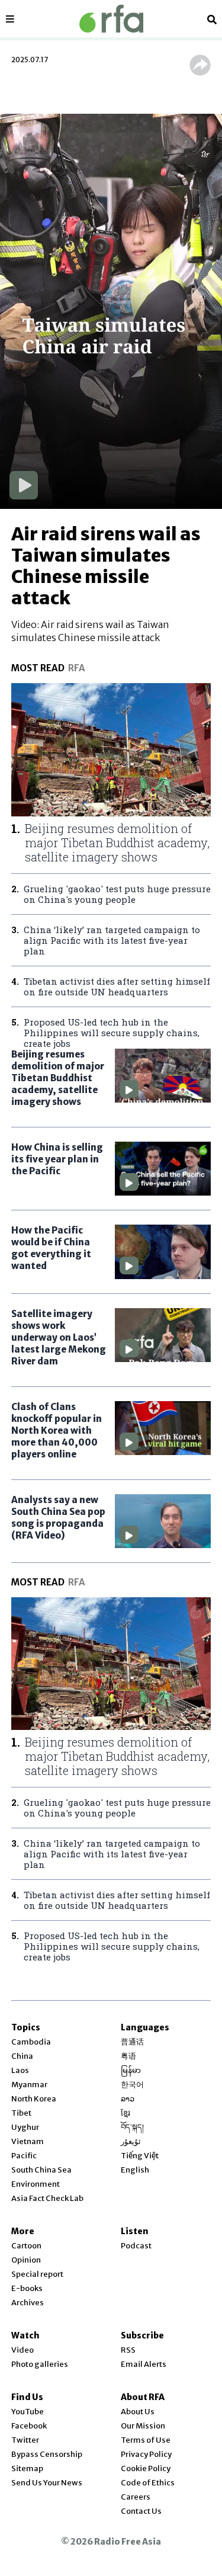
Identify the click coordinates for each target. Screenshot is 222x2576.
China (22, 2056)
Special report (37, 2274)
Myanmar (29, 2085)
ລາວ (128, 2099)
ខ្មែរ (126, 2113)
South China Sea (41, 2170)
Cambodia (31, 2042)
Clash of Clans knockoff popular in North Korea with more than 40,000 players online (57, 1430)
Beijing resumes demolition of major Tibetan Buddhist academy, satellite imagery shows (58, 1078)
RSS (128, 2350)
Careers (136, 2497)
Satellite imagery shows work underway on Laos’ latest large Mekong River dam (59, 1337)
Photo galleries (40, 2364)
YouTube (28, 2412)
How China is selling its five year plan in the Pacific (57, 1159)
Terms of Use (146, 2440)
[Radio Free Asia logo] (111, 19)
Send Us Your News (47, 2483)
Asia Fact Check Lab (47, 2198)
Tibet (21, 2113)
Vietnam (28, 2141)
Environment (36, 2184)
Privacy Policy (146, 2454)
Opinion (26, 2260)
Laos (20, 2070)
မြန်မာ (131, 2070)
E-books (27, 2288)
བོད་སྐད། (132, 2127)
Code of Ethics (148, 2483)
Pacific (24, 2156)
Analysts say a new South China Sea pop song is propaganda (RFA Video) (58, 1518)
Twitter (25, 2440)
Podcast (136, 2246)
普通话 (132, 2042)
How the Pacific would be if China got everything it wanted (51, 1248)
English (135, 2170)
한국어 (132, 2085)
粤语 (128, 2056)
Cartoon (26, 2246)
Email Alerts (144, 2364)
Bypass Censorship (47, 2454)
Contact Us (141, 2511)
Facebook (29, 2426)
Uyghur (25, 2127)
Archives (28, 2303)
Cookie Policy (146, 2468)
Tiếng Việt (140, 2156)
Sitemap (27, 2468)
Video (22, 2350)
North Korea (34, 2099)
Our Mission (143, 2426)
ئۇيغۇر (131, 2141)
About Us (138, 2412)
